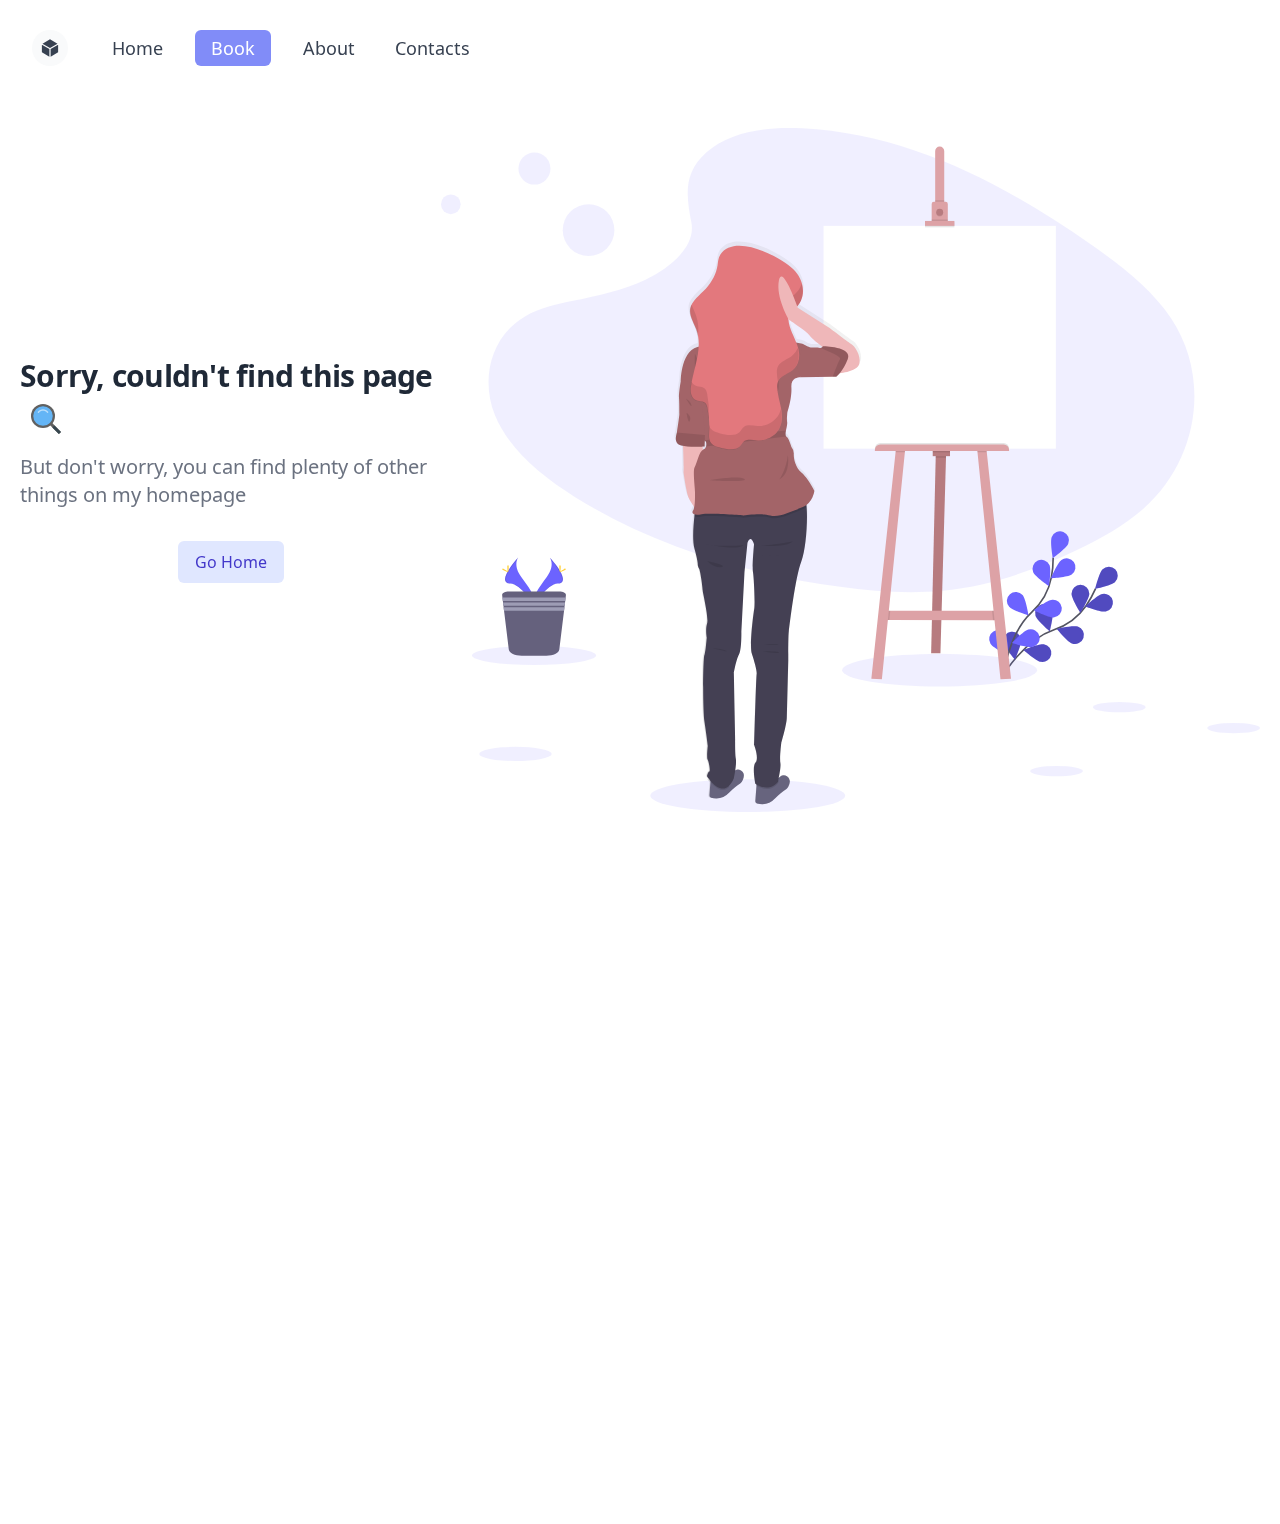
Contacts (432, 48)
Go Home (231, 562)
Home (137, 48)
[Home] (50, 48)
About (329, 48)
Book (233, 48)
